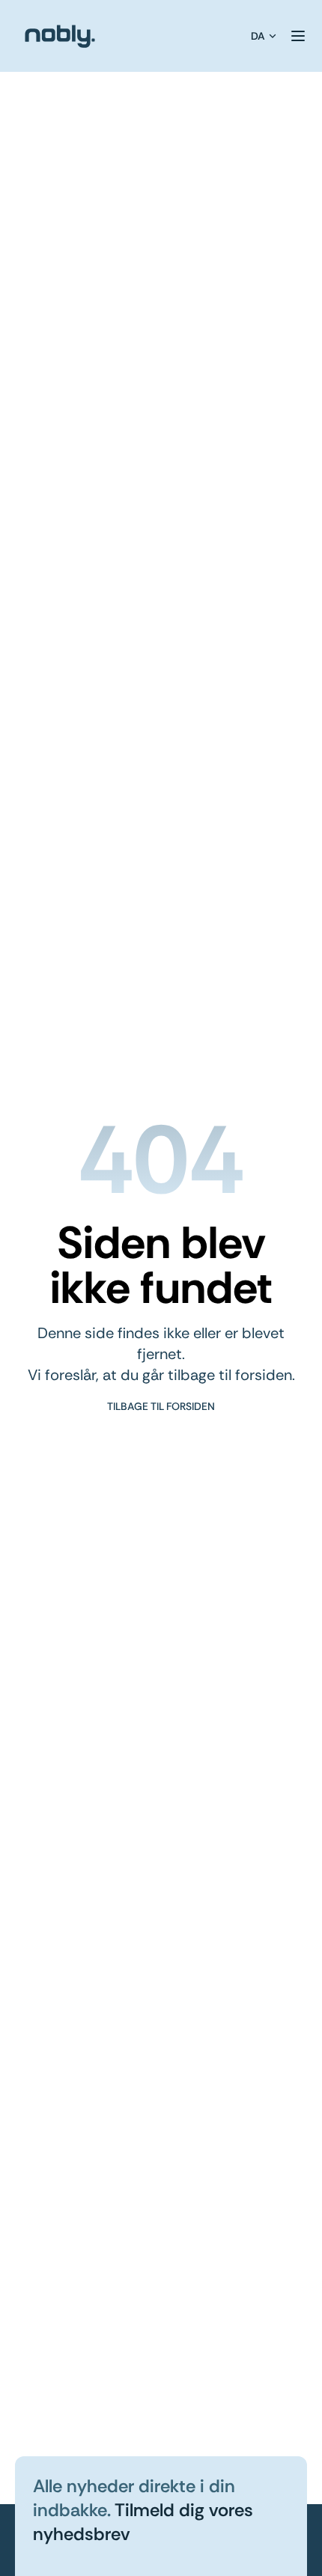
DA (258, 36)
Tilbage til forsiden (161, 1406)
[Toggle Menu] (298, 36)
